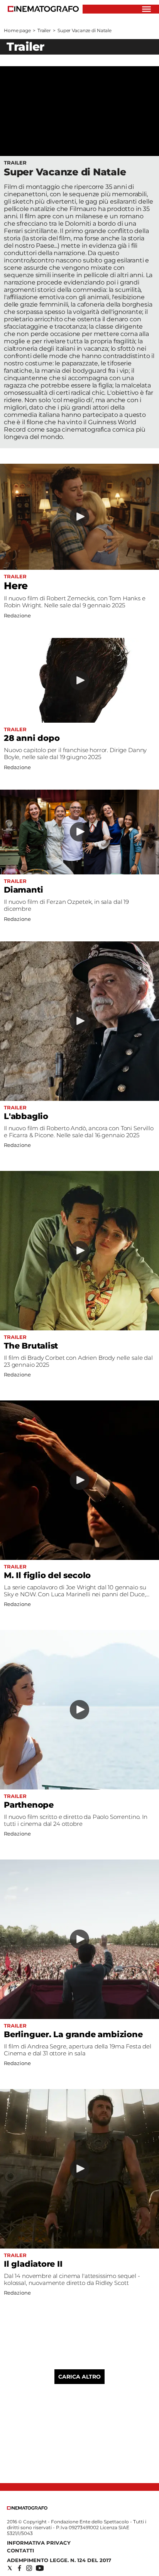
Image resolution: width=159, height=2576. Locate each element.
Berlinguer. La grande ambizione (73, 2034)
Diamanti (23, 890)
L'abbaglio (26, 1116)
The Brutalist (31, 1346)
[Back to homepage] (27, 2508)
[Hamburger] (146, 9)
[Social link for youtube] (40, 2568)
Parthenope (29, 1805)
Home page (17, 30)
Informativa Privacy (39, 2543)
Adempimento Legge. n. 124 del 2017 (59, 2560)
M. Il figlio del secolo (47, 1575)
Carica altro (79, 2377)
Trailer (44, 30)
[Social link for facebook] (19, 2568)
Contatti (20, 2550)
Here (16, 586)
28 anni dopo (32, 738)
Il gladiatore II (33, 2264)
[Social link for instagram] (29, 2568)
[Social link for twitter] (10, 2568)
